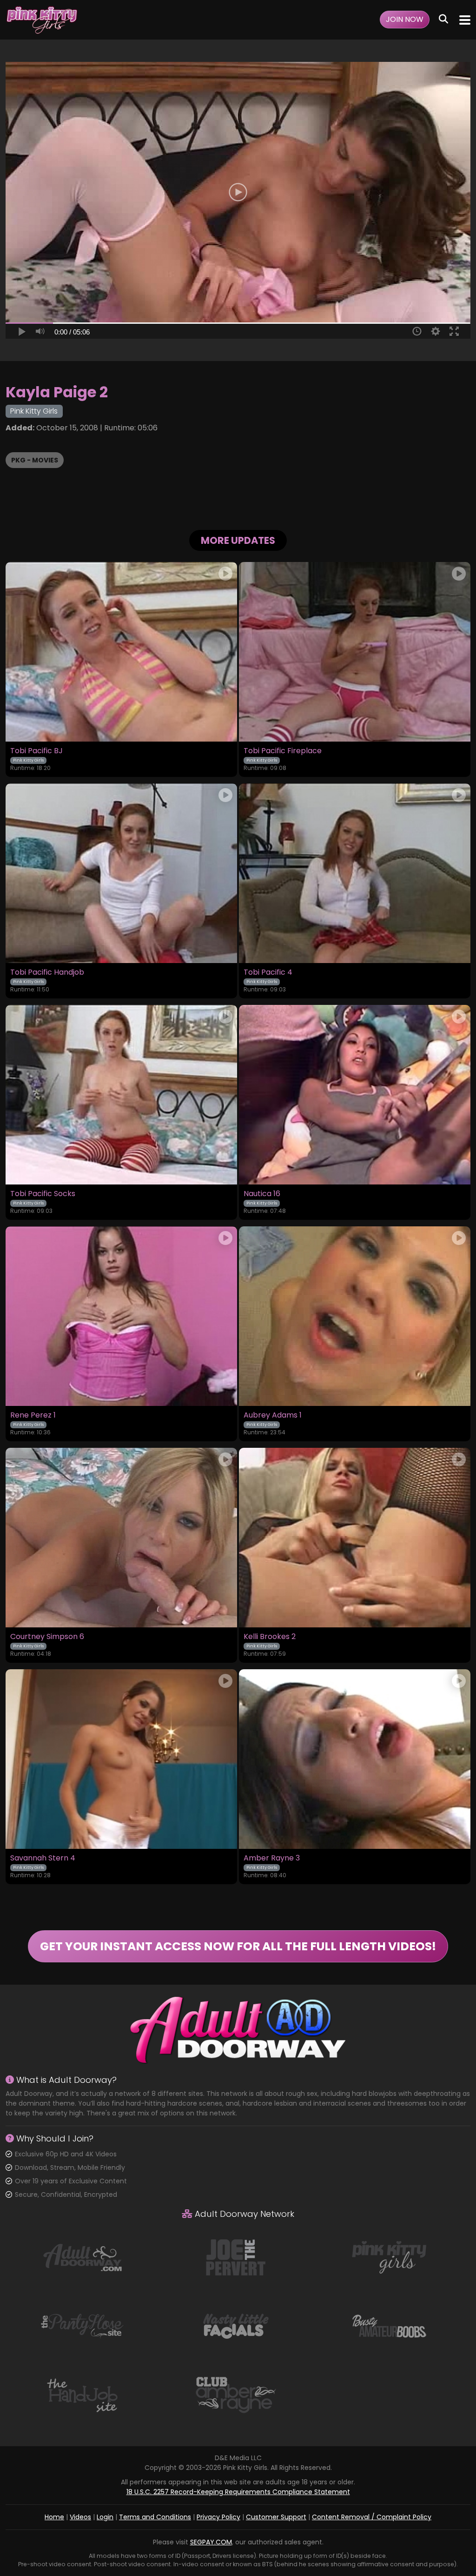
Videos (80, 2517)
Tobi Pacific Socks (43, 1194)
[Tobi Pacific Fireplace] (355, 652)
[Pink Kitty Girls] (42, 20)
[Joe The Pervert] (236, 2257)
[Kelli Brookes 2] (355, 1538)
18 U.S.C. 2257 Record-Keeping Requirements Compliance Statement (238, 2492)
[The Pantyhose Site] (82, 2326)
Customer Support (276, 2517)
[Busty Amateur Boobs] (389, 2326)
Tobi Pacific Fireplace (283, 751)
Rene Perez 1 (33, 1415)
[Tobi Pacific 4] (355, 873)
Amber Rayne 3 (272, 1858)
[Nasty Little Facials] (236, 2326)
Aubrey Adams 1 (273, 1415)
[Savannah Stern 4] (121, 1759)
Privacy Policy (218, 2517)
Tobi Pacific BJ (36, 751)
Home (54, 2517)
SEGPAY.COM (211, 2542)
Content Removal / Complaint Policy (372, 2517)
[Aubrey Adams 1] (355, 1316)
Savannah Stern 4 (43, 1858)
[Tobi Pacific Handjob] (121, 873)
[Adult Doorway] (82, 2257)
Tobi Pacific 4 (268, 972)
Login (105, 2517)
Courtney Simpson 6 (47, 1637)
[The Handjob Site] (82, 2395)
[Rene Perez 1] (121, 1316)
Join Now (405, 19)
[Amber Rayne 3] (355, 1759)
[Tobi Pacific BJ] (121, 652)
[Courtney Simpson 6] (121, 1538)
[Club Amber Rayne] (236, 2395)
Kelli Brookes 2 (270, 1637)
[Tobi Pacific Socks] (121, 1095)
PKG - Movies (35, 460)
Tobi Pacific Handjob (47, 972)
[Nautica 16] (355, 1095)
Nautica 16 (262, 1194)
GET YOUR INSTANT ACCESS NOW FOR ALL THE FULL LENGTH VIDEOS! (238, 1946)
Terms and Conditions (155, 2517)
